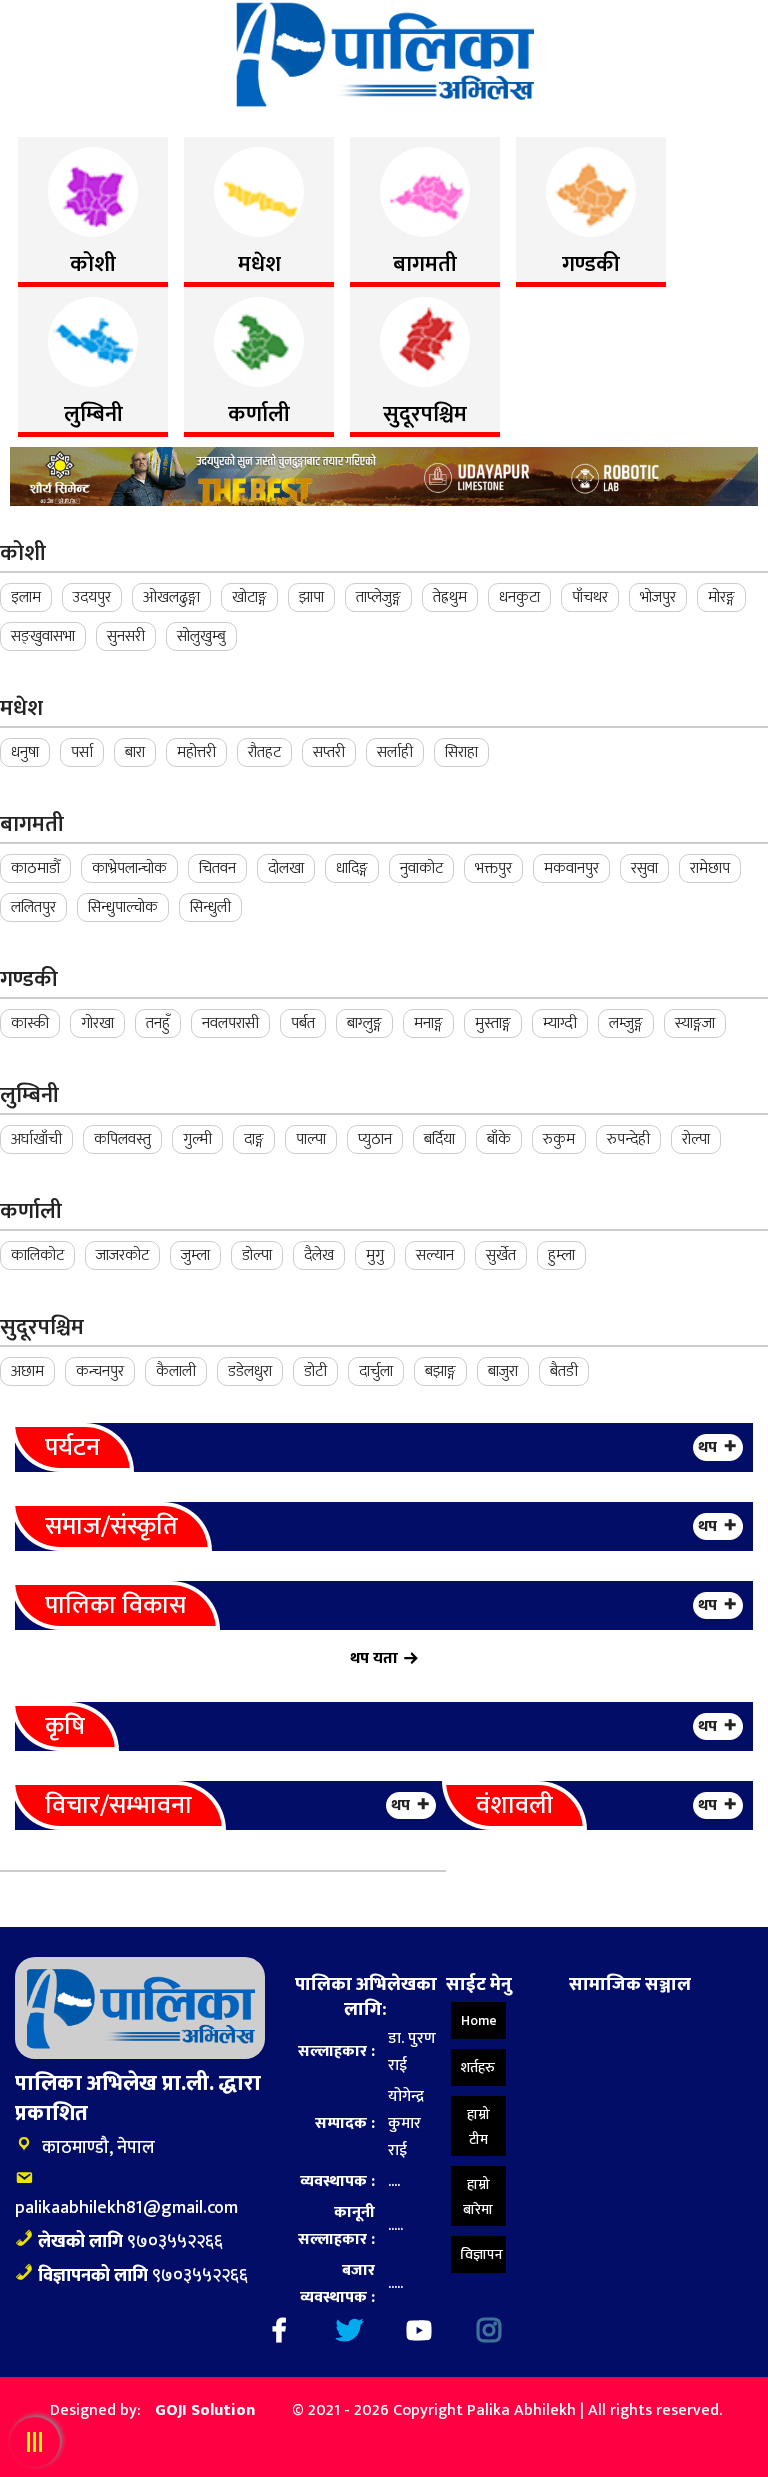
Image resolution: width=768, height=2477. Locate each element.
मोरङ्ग (721, 597)
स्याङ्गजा (695, 1023)
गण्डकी (29, 979)
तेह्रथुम (450, 597)
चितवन (217, 868)
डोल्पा (257, 1255)
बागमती (32, 824)
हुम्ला (561, 1255)
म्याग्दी (560, 1023)
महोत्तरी (196, 752)
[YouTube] (419, 2330)
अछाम (27, 1371)
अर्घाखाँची (36, 1139)
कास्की (30, 1023)
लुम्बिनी (29, 1095)
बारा (135, 752)
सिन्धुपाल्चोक (123, 907)
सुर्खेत (501, 1255)
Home (479, 2020)
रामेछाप (710, 868)
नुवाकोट (421, 868)
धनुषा (25, 752)
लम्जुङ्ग (626, 1023)
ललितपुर (33, 907)
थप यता (374, 1658)
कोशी (23, 553)
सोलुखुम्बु (201, 636)
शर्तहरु (478, 2067)
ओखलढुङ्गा (171, 597)
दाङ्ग (254, 1139)
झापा (311, 597)
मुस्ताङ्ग (493, 1023)
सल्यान (435, 1255)
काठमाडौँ (35, 868)
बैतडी (564, 1371)
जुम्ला (195, 1255)
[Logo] (384, 53)
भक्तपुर (493, 868)
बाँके (499, 1139)
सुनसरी (126, 636)
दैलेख (319, 1255)
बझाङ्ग (440, 1371)
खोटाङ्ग (249, 597)
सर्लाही (395, 752)
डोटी (315, 1371)
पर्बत (303, 1023)
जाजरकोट (122, 1255)
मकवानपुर (571, 868)
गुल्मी (197, 1139)
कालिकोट (37, 1255)
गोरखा (97, 1023)
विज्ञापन (482, 2254)
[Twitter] (349, 2330)
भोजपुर (658, 597)
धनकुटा (519, 597)
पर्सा (82, 752)
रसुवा (644, 868)
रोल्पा (696, 1139)
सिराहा (461, 752)
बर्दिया (439, 1139)
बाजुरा (503, 1371)
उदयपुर (92, 597)
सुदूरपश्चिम (42, 1327)
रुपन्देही (628, 1139)
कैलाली (176, 1371)
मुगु (375, 1255)
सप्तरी (329, 752)
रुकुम (559, 1139)
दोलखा (286, 868)
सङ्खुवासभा (43, 636)
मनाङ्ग (428, 1023)
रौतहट (264, 752)
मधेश (21, 708)
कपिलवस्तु (122, 1139)
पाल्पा (311, 1139)
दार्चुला (376, 1371)
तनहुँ (158, 1023)
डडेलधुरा (250, 1371)
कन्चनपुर (100, 1371)
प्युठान (375, 1139)
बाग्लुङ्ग (364, 1023)
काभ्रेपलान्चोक (129, 868)
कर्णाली (31, 1211)
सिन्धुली (210, 907)
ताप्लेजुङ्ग (378, 597)
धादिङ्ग (352, 868)
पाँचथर (590, 597)
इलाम (26, 597)
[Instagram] (489, 2330)
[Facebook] (279, 2330)
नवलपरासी (230, 1023)
